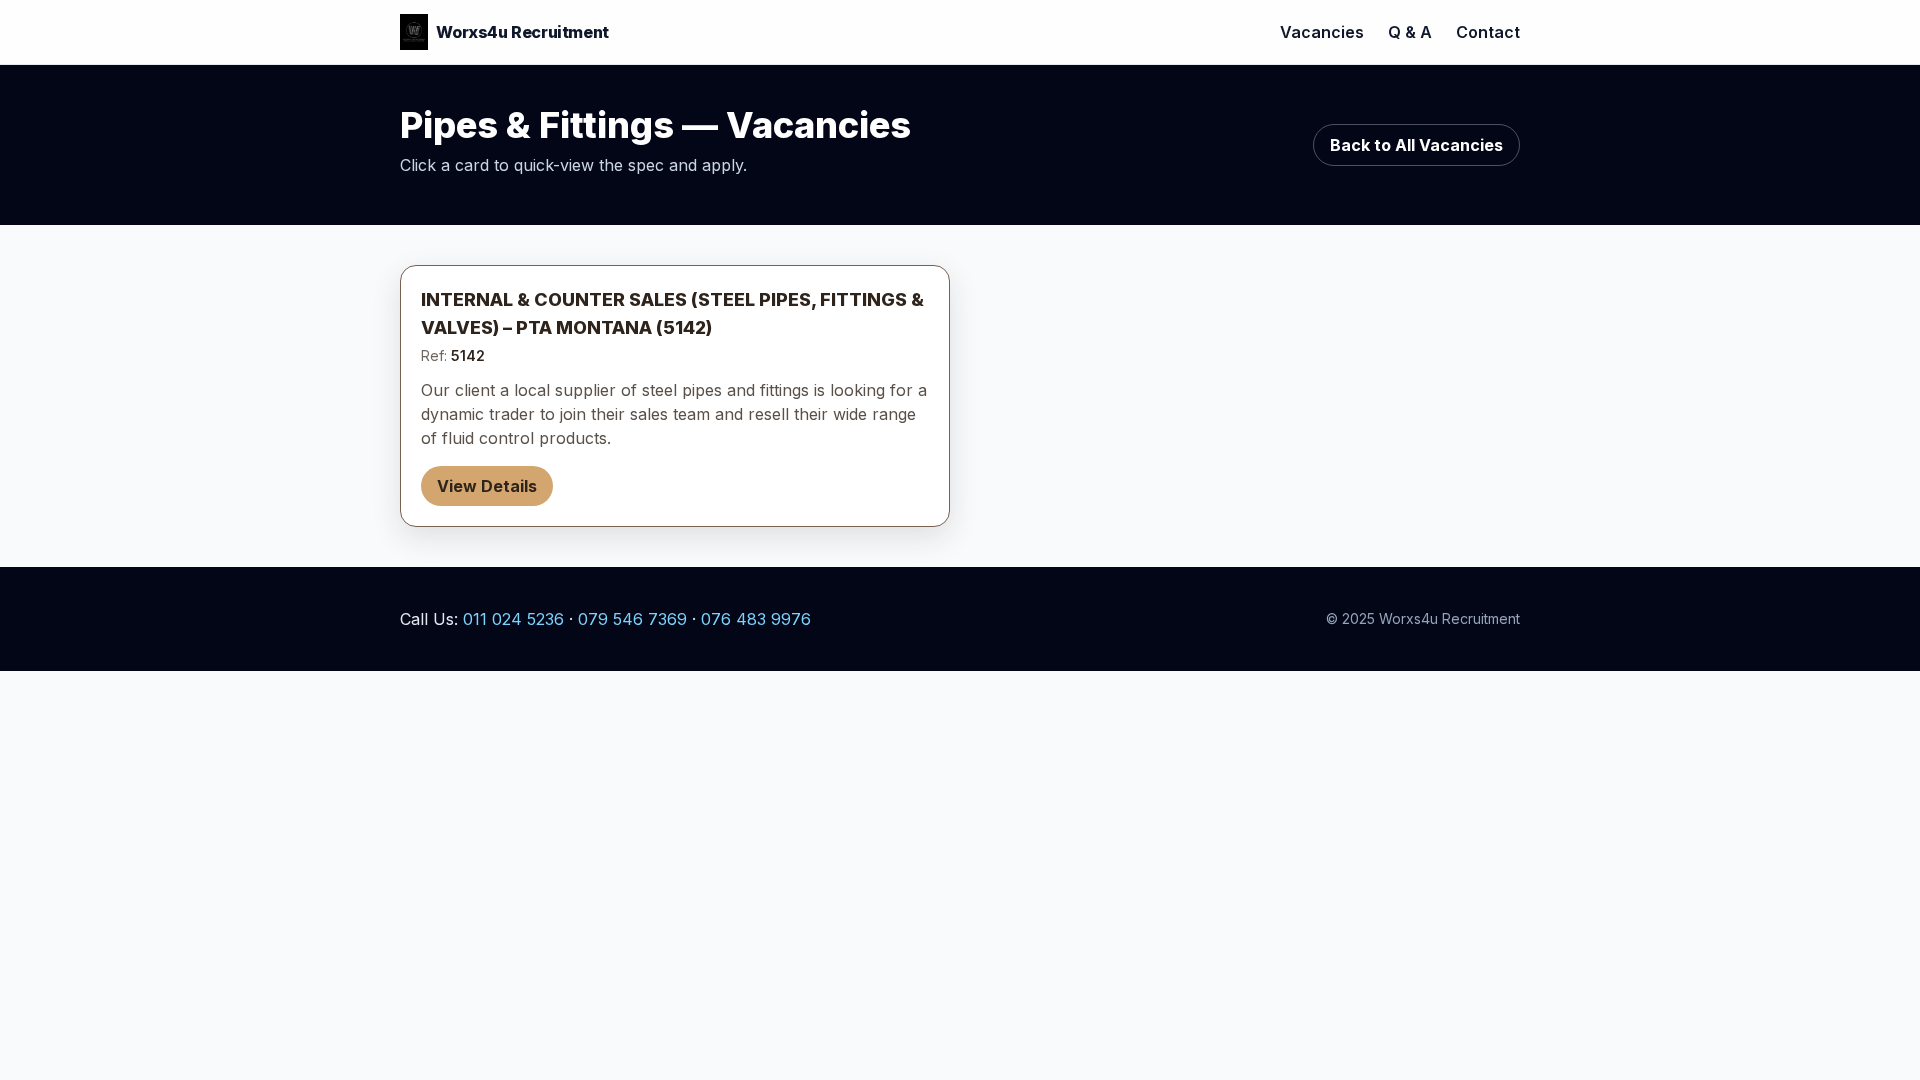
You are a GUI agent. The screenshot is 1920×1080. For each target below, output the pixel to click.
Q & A (1410, 32)
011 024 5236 (513, 619)
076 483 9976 (756, 619)
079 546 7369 (632, 619)
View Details (487, 486)
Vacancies (1322, 32)
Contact (1488, 32)
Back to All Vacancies (1416, 145)
